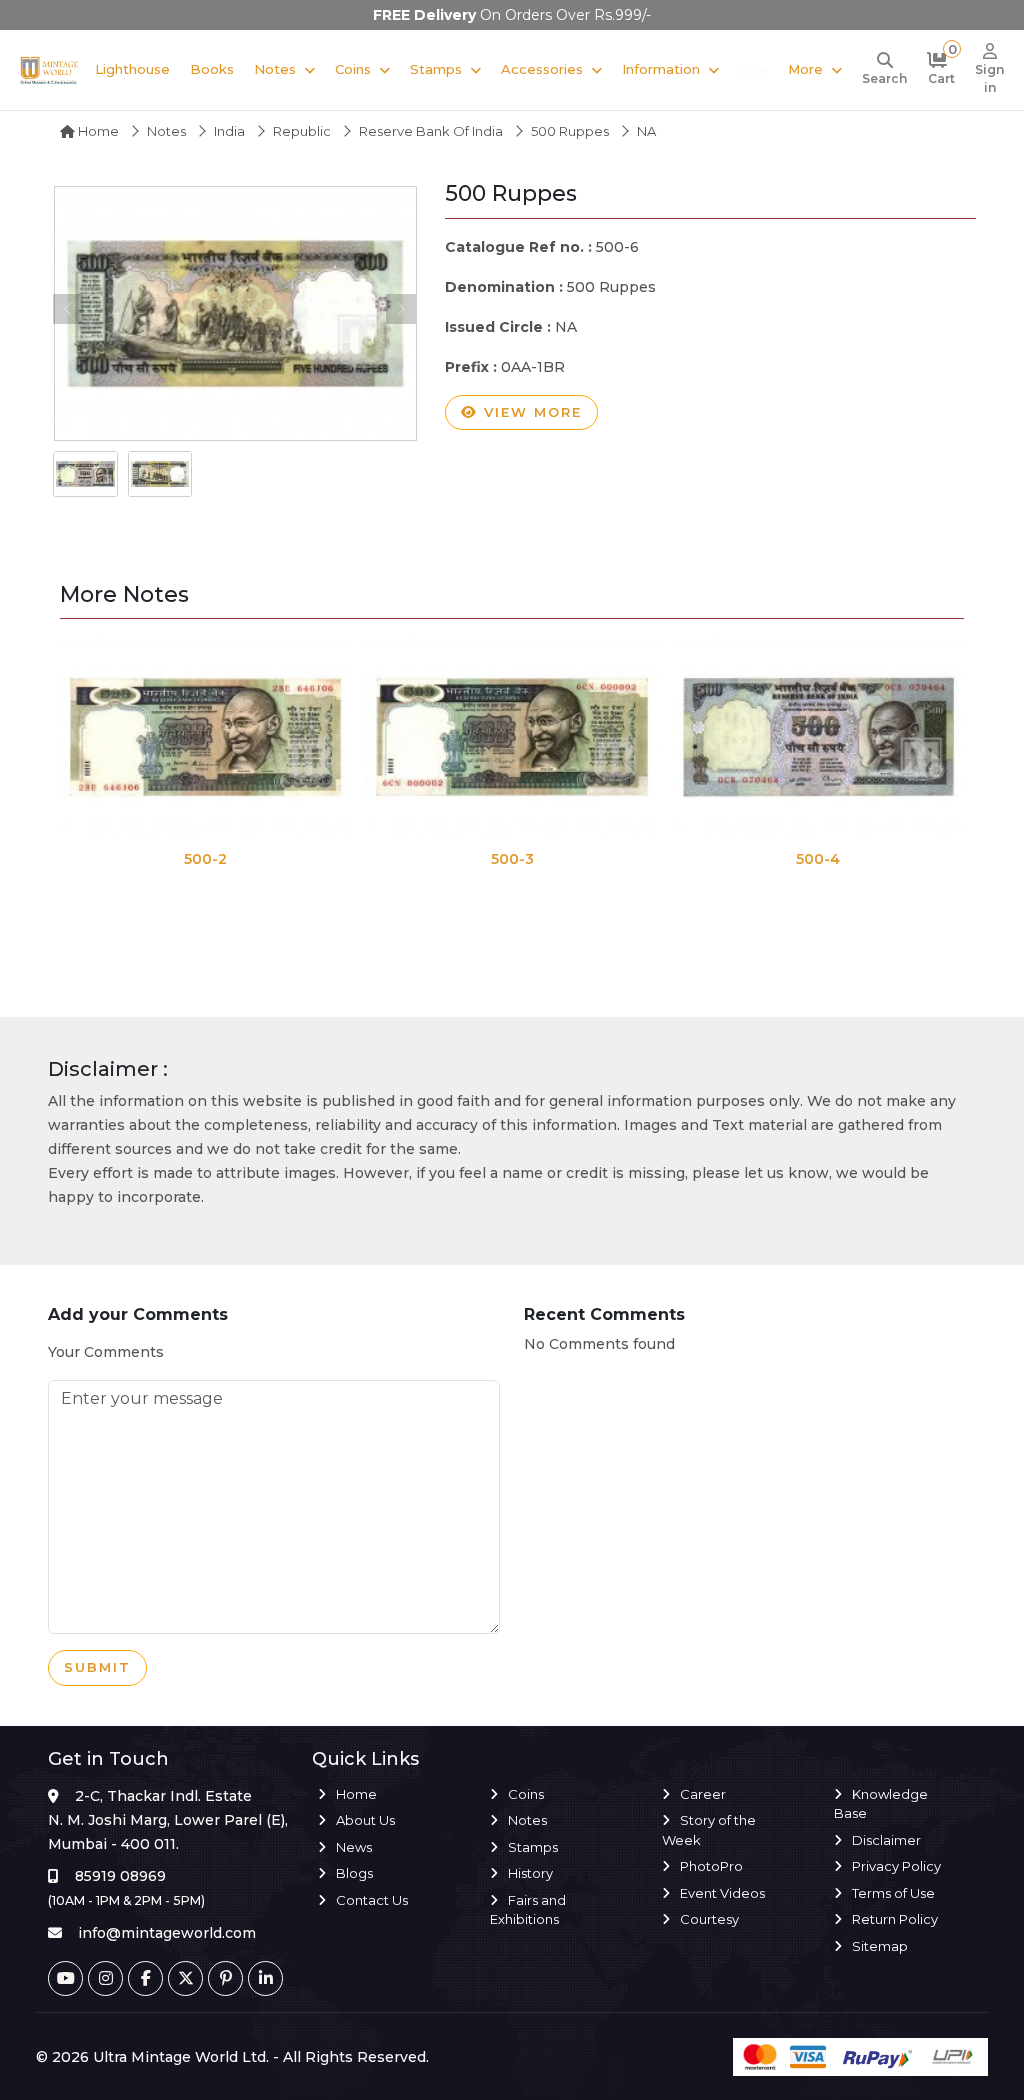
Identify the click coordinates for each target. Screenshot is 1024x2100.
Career (703, 1794)
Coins (353, 69)
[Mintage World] (49, 69)
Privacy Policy (896, 1866)
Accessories (542, 69)
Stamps (436, 69)
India (229, 131)
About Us (365, 1820)
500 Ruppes (570, 131)
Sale (753, 69)
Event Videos (722, 1893)
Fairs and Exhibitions (528, 1910)
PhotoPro (711, 1866)
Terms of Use (893, 1893)
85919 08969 (120, 1876)
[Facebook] (145, 1978)
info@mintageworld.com (167, 1933)
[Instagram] (105, 1978)
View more (530, 412)
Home (97, 131)
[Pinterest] (225, 1978)
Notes (275, 69)
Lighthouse (132, 69)
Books (212, 69)
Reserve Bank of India (431, 131)
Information (661, 69)
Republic (302, 131)
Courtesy (709, 1919)
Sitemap (880, 1946)
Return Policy (895, 1919)
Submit (97, 1667)
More (805, 69)
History (530, 1873)
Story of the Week (709, 1830)
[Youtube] (65, 1978)
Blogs (354, 1873)
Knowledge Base (881, 1804)
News (354, 1847)
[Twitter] (185, 1978)
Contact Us (372, 1900)
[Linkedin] (265, 1978)
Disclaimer (886, 1840)
